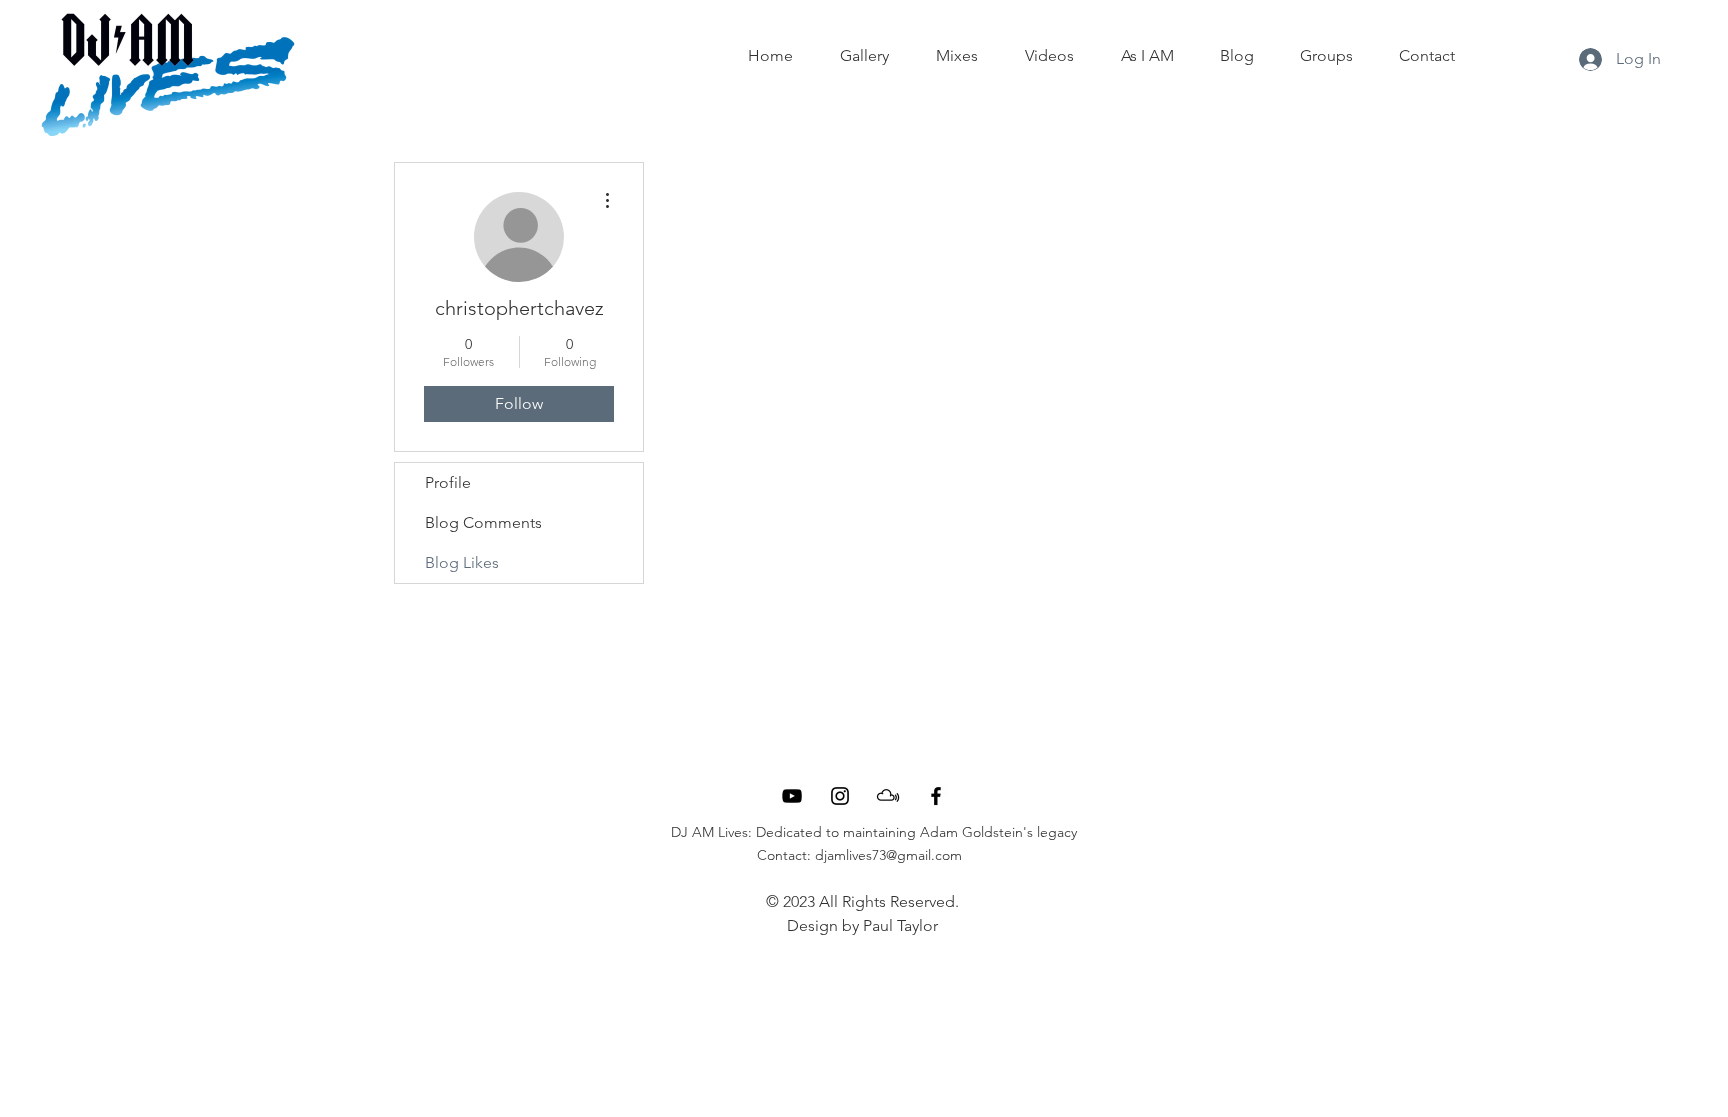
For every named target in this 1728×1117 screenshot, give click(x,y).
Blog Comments (483, 522)
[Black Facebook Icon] (936, 796)
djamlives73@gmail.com (888, 855)
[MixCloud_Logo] (888, 796)
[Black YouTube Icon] (792, 796)
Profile (448, 482)
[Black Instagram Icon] (840, 796)
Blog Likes (462, 562)
